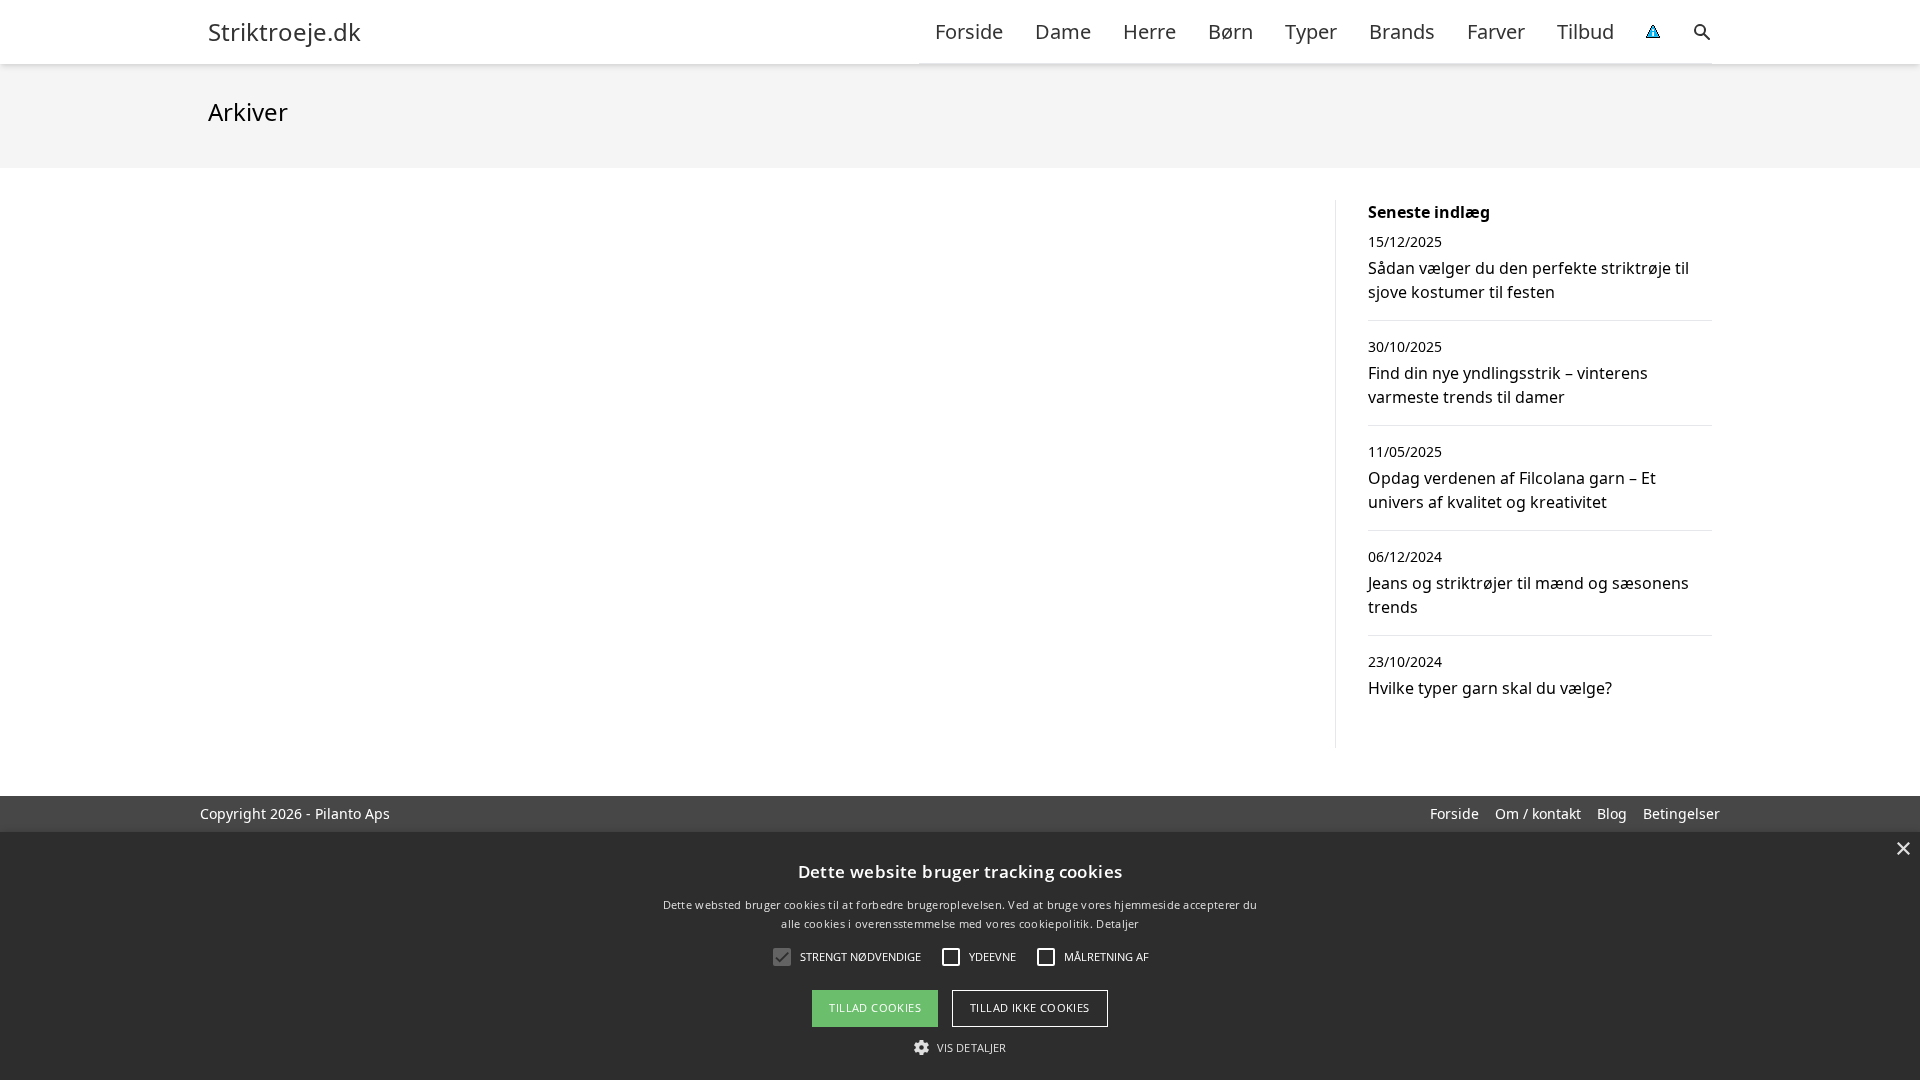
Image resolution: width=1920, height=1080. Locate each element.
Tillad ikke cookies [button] (1030, 1007)
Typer (1311, 31)
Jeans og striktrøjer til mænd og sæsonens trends (1528, 595)
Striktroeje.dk (284, 32)
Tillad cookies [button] (875, 1007)
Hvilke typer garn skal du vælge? (1490, 688)
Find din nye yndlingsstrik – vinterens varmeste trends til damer (1508, 385)
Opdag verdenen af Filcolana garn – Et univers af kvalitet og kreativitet (1512, 490)
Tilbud (1585, 31)
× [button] (1902, 849)
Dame (1063, 31)
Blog (1612, 813)
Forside (969, 31)
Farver (1496, 31)
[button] (960, 1047)
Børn (1230, 31)
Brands (1402, 31)
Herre (1149, 31)
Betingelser (1681, 813)
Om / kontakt (1538, 813)
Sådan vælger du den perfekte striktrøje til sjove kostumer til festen (1528, 280)
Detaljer (1117, 923)
